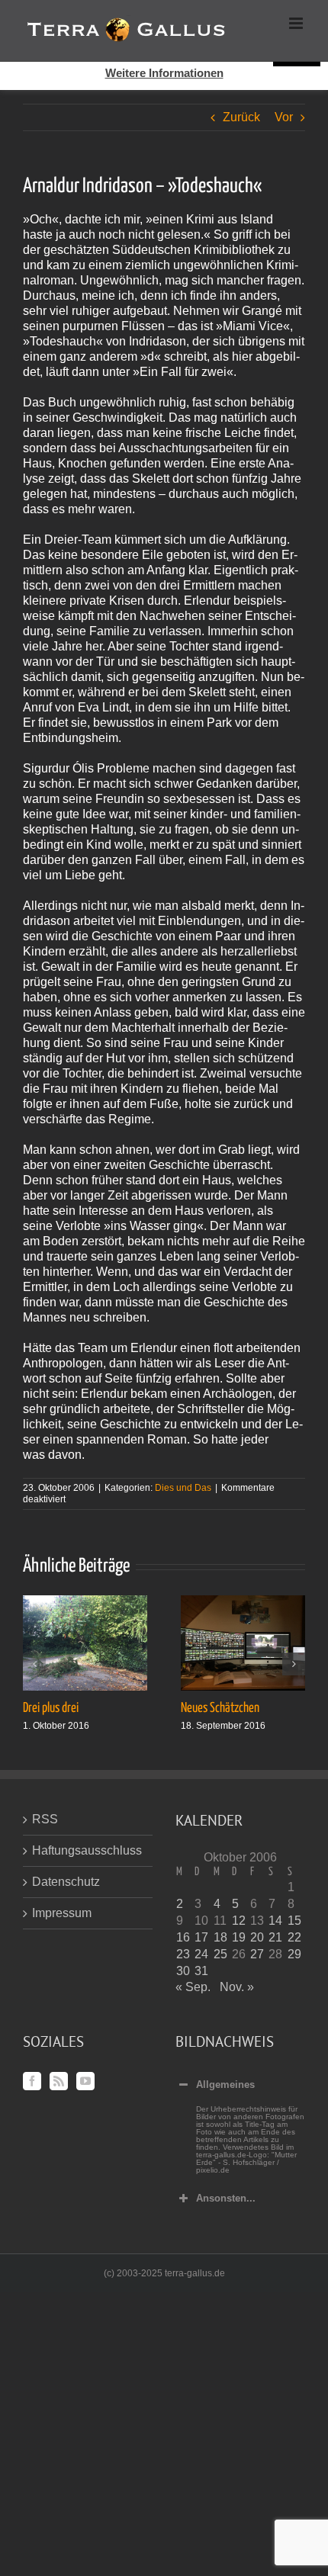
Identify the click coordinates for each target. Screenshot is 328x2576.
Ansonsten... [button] (226, 2198)
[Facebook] (32, 2081)
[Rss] (59, 2081)
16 (183, 1937)
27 (257, 1954)
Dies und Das (183, 1488)
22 (294, 1937)
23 (183, 1954)
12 (239, 1921)
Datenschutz (66, 1882)
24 (201, 1954)
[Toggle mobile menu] (297, 23)
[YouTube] (85, 2081)
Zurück (241, 117)
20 (257, 1937)
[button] (34, 1664)
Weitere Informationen (164, 73)
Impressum (62, 1913)
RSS (45, 1819)
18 (220, 1937)
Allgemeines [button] (225, 2085)
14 (275, 1921)
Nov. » (237, 1987)
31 (201, 1971)
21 (275, 1937)
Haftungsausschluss (87, 1850)
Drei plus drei (51, 1708)
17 (201, 1937)
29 (294, 1954)
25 (220, 1954)
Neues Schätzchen (220, 1708)
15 (294, 1921)
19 (239, 1937)
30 (183, 1971)
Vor (284, 117)
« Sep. (193, 1987)
